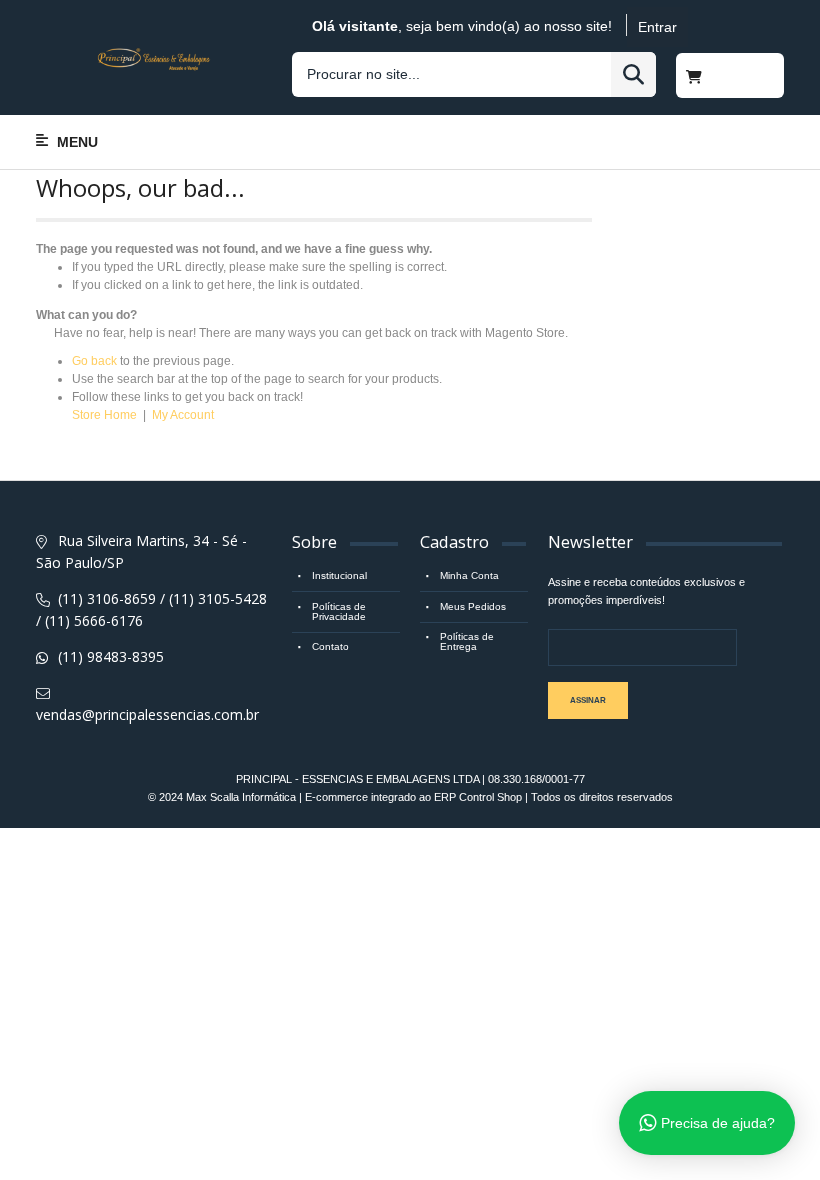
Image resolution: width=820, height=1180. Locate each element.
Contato (330, 646)
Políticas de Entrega (467, 641)
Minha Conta (469, 575)
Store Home (104, 415)
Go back (94, 361)
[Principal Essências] (154, 56)
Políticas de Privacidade (339, 611)
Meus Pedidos (473, 606)
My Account (183, 415)
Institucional (339, 575)
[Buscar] (633, 74)
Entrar (657, 27)
